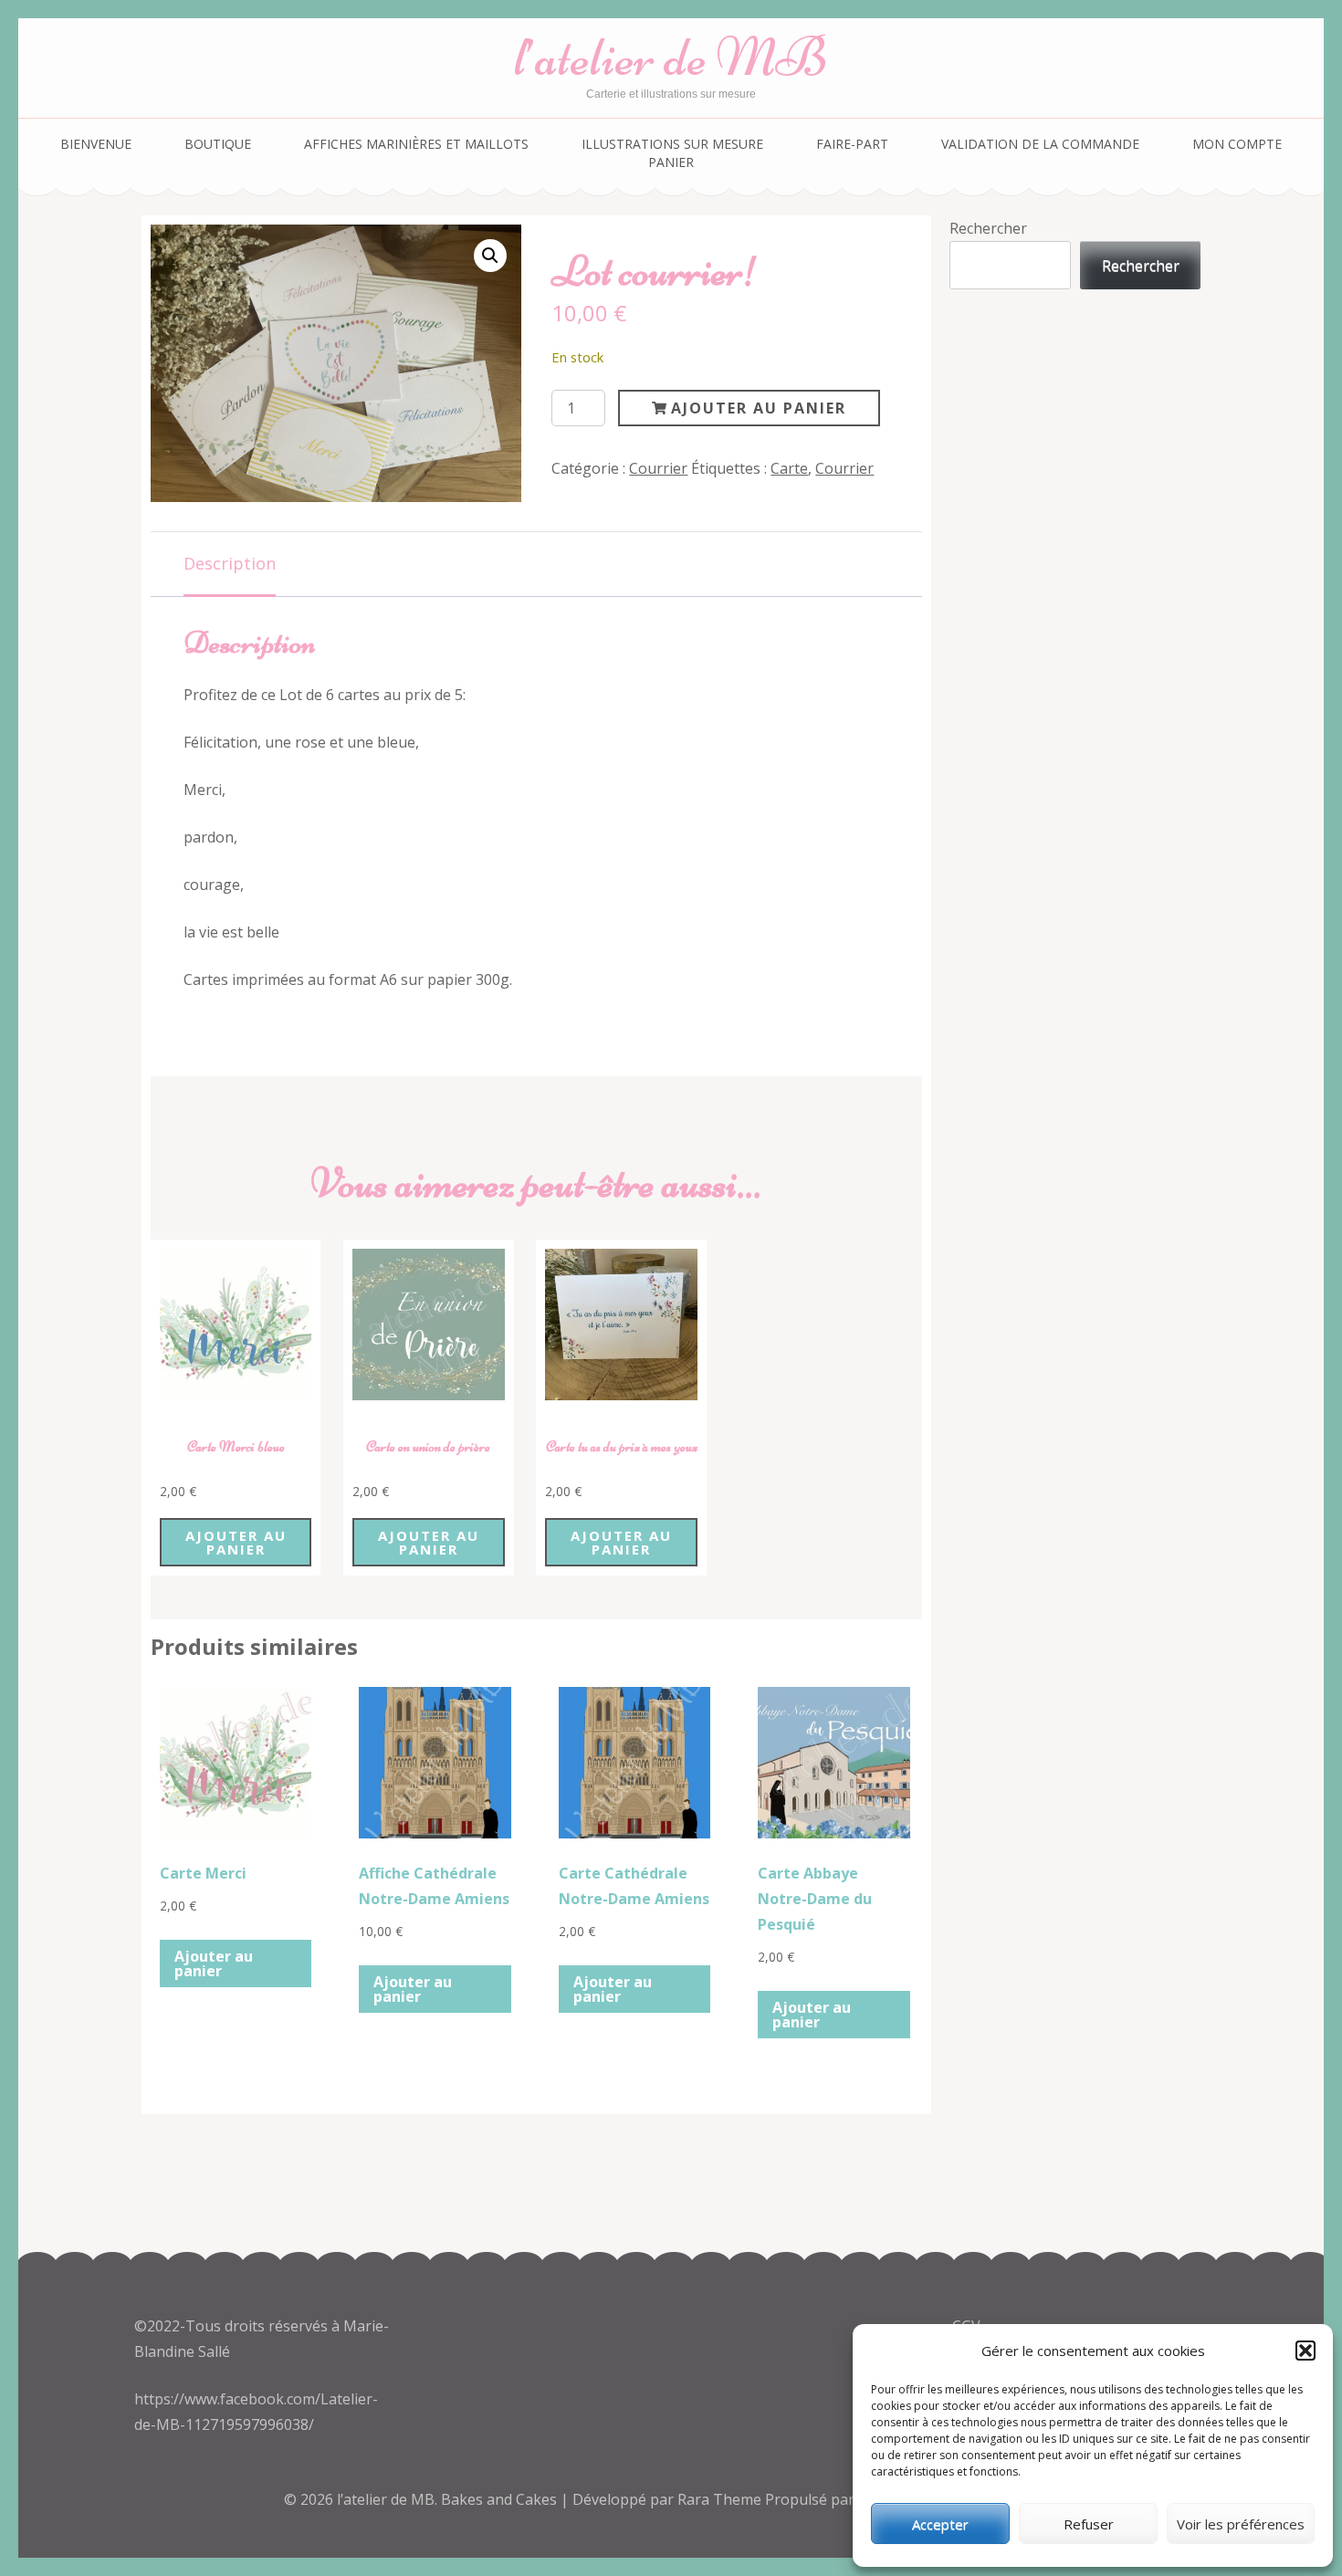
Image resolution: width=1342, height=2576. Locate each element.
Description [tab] (230, 563)
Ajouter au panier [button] (236, 1542)
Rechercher (988, 228)
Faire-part (852, 144)
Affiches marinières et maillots (416, 144)
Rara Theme (721, 2499)
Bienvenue (96, 144)
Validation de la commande (1040, 144)
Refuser (1089, 2524)
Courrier (658, 468)
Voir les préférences (1241, 2524)
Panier (671, 162)
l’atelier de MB (671, 57)
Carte (789, 468)
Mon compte (1237, 144)
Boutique (218, 144)
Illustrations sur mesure (672, 144)
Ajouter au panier (759, 408)
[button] (1305, 2351)
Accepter (940, 2524)
